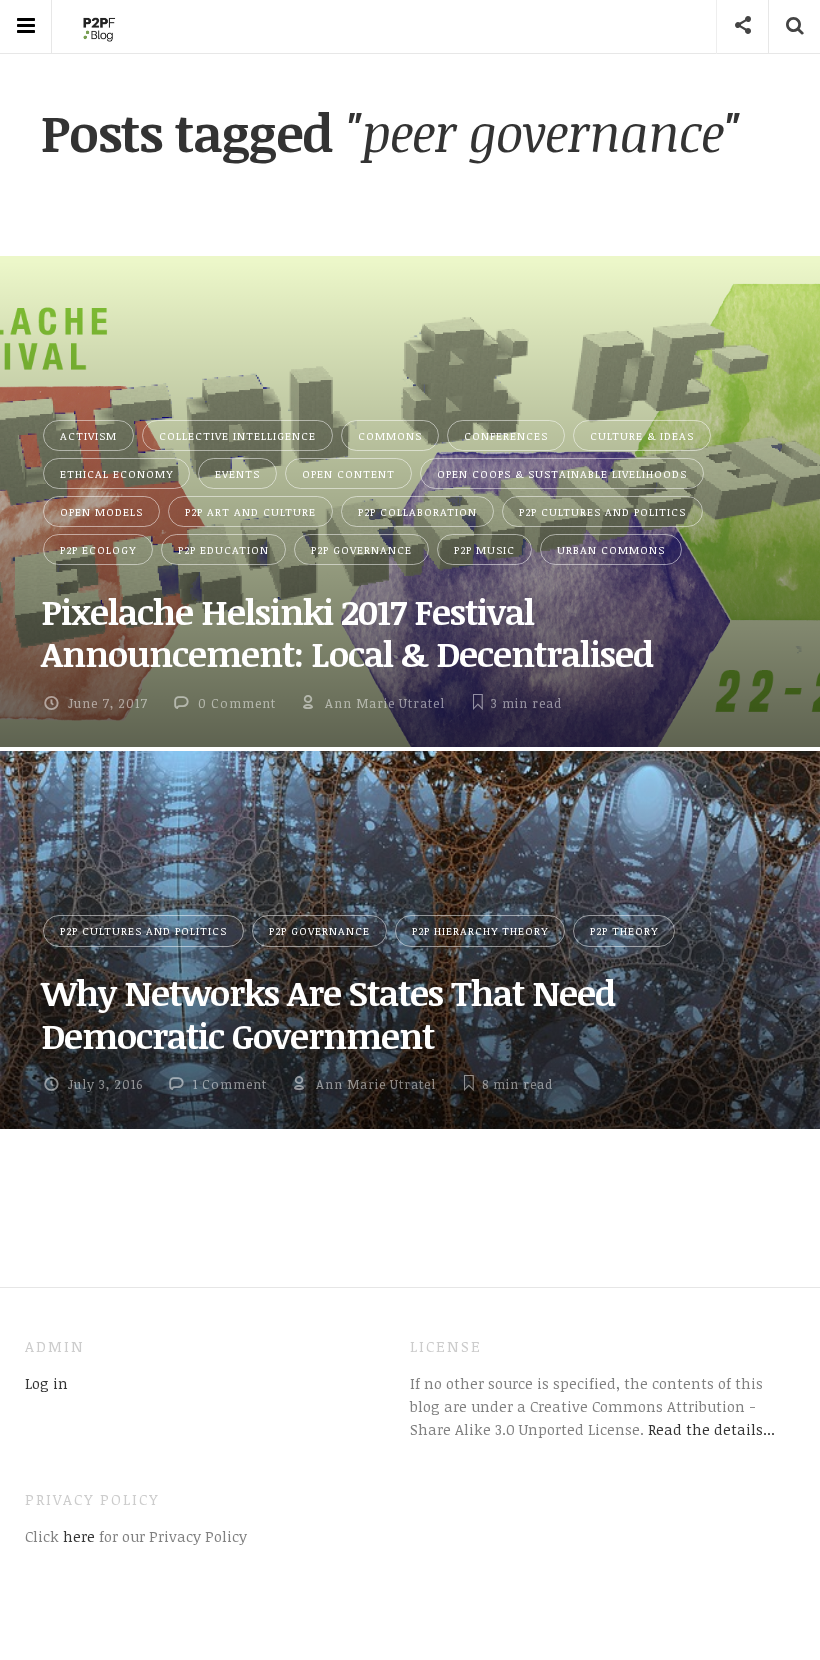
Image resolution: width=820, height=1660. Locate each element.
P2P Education (223, 549)
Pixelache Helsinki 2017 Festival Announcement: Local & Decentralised (347, 632)
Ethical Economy (116, 473)
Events (237, 473)
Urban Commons (611, 549)
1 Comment (230, 1084)
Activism (88, 435)
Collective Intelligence (237, 435)
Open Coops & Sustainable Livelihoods (562, 473)
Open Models (101, 511)
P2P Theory (624, 930)
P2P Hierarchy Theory (480, 930)
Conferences (506, 435)
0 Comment (237, 703)
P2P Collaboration (417, 511)
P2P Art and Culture (250, 511)
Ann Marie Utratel (385, 703)
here (77, 1536)
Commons (390, 435)
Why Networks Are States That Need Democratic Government (328, 1013)
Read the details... (711, 1429)
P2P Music (484, 549)
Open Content (348, 473)
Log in (46, 1383)
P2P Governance (361, 549)
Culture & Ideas (642, 435)
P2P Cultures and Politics (602, 511)
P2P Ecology (98, 549)
